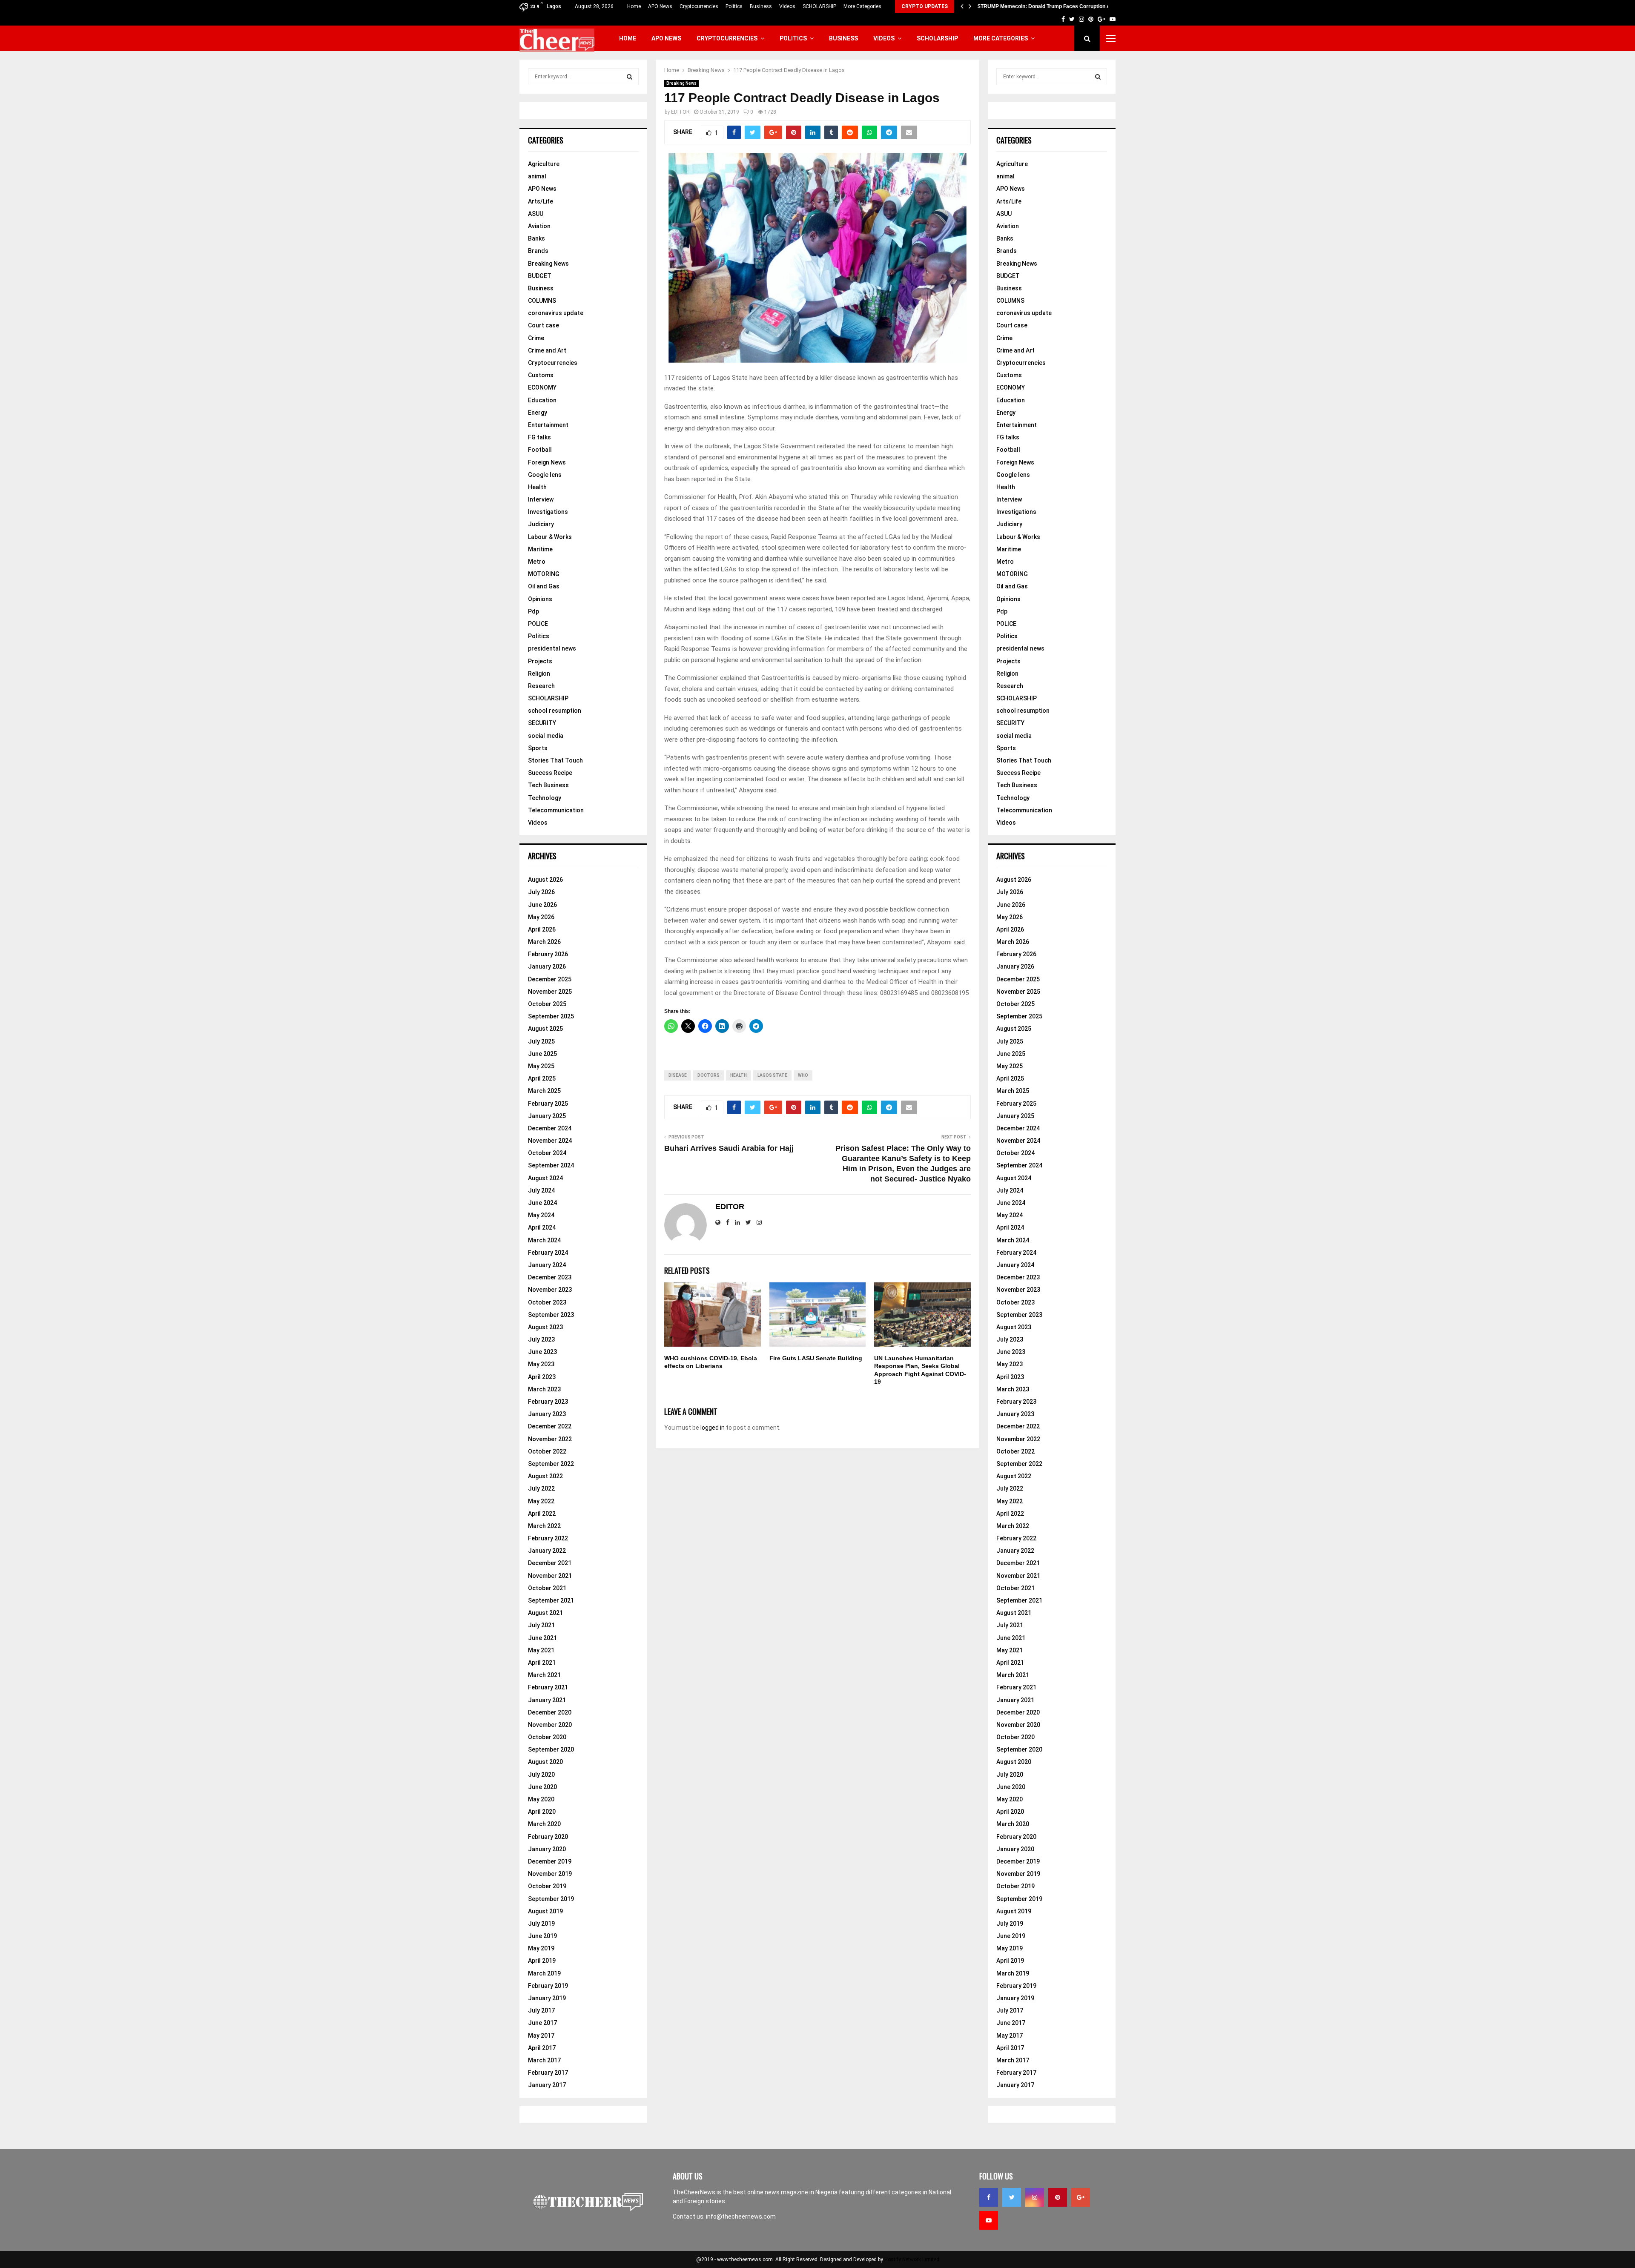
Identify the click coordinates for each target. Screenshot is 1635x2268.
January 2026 (547, 966)
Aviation (539, 226)
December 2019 (550, 1861)
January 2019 (547, 1998)
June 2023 (542, 1352)
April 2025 (542, 1078)
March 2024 (544, 1240)
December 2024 (550, 1128)
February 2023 (548, 1402)
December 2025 (550, 979)
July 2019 (541, 1924)
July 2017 (541, 2010)
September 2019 (551, 1899)
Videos (787, 6)
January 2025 (547, 1116)
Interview (541, 499)
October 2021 (547, 1588)
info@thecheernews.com (741, 2216)
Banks (536, 238)
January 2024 (547, 1265)
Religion (539, 674)
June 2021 (542, 1638)
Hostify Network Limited (912, 2259)
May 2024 (541, 1215)
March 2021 (544, 1675)
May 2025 (541, 1066)
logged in (713, 1428)
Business (761, 6)
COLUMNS (542, 301)
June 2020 (542, 1787)
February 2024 (548, 1253)
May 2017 (541, 2036)
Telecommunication (556, 810)
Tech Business (548, 785)
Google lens (545, 475)
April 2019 (542, 1961)
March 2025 (544, 1091)
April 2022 (542, 1514)
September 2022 (551, 1464)
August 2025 (545, 1029)
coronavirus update (556, 313)
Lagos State (772, 1075)
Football (540, 450)
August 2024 (545, 1178)
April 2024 (542, 1227)
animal (537, 176)
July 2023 (541, 1339)
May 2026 (541, 917)
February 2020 (548, 1837)
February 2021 (548, 1687)
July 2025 (541, 1041)
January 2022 (547, 1551)
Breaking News (681, 83)
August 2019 (545, 1911)
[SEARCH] (630, 77)
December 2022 (550, 1426)
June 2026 (542, 905)
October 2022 (547, 1451)
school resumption (555, 711)
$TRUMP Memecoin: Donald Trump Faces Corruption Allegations (1056, 6)
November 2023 (550, 1290)
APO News (660, 6)
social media (546, 736)
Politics (734, 6)
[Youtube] (989, 2220)
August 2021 (545, 1613)
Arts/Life (541, 201)
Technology (545, 798)
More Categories (862, 6)
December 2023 (550, 1277)
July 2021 (541, 1625)
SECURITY (542, 723)
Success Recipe (550, 773)
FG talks (539, 437)
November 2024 (550, 1141)
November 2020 (550, 1725)
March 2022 (544, 1526)
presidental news (552, 648)
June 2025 (542, 1054)
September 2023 (551, 1315)
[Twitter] (1012, 2197)
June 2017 (542, 2023)
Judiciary (541, 524)
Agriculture (544, 164)
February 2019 (548, 1986)
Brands (538, 251)
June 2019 (542, 1936)
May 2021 (541, 1650)
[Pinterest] (1058, 2197)
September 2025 (551, 1016)
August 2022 (545, 1476)
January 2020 (547, 1849)
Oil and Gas (544, 586)
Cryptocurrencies (699, 6)
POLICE (538, 624)
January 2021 (547, 1700)
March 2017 (544, 2060)
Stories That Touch (555, 760)
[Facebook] (989, 2197)
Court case (544, 325)
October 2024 (547, 1153)
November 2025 (550, 992)
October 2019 (547, 1886)
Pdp (534, 611)
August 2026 (545, 880)
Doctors (708, 1075)
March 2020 (544, 1824)
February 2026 (548, 954)
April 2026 (542, 929)
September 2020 (551, 1749)
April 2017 (542, 2048)
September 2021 (551, 1600)
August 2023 (545, 1327)
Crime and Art (547, 350)
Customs (541, 375)
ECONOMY (542, 387)
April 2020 (542, 1812)
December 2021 (550, 1563)
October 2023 (547, 1302)
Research (541, 686)
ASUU (536, 214)
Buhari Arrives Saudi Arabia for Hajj (729, 1148)
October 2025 (547, 1004)
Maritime (540, 549)
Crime (536, 338)
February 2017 (548, 2073)
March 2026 (544, 942)
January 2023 (547, 1414)
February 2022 (548, 1538)
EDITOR (680, 112)
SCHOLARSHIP (819, 6)
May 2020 (541, 1799)
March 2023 (544, 1389)
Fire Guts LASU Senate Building (816, 1358)
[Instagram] (1035, 2197)
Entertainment (548, 425)
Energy (538, 413)
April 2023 (542, 1377)
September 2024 (551, 1165)
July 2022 (541, 1488)
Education (542, 400)
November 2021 (550, 1576)
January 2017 (547, 2085)
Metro (537, 562)
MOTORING (544, 574)
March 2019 (544, 1973)
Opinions (540, 599)
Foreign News (547, 462)
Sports (538, 748)
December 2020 (550, 1712)
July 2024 (541, 1190)
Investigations (548, 512)
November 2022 (550, 1439)
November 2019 (550, 1874)
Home (634, 6)
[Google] (1081, 2197)
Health (739, 1075)
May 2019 (541, 1948)
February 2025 (548, 1104)
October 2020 (547, 1737)
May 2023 (541, 1364)
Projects (540, 661)
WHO (803, 1075)
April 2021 (542, 1663)
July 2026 (541, 892)
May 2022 (541, 1501)
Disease (678, 1075)
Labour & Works (550, 537)
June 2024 (542, 1203)
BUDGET (540, 276)
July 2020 (541, 1775)
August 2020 (545, 1762)
